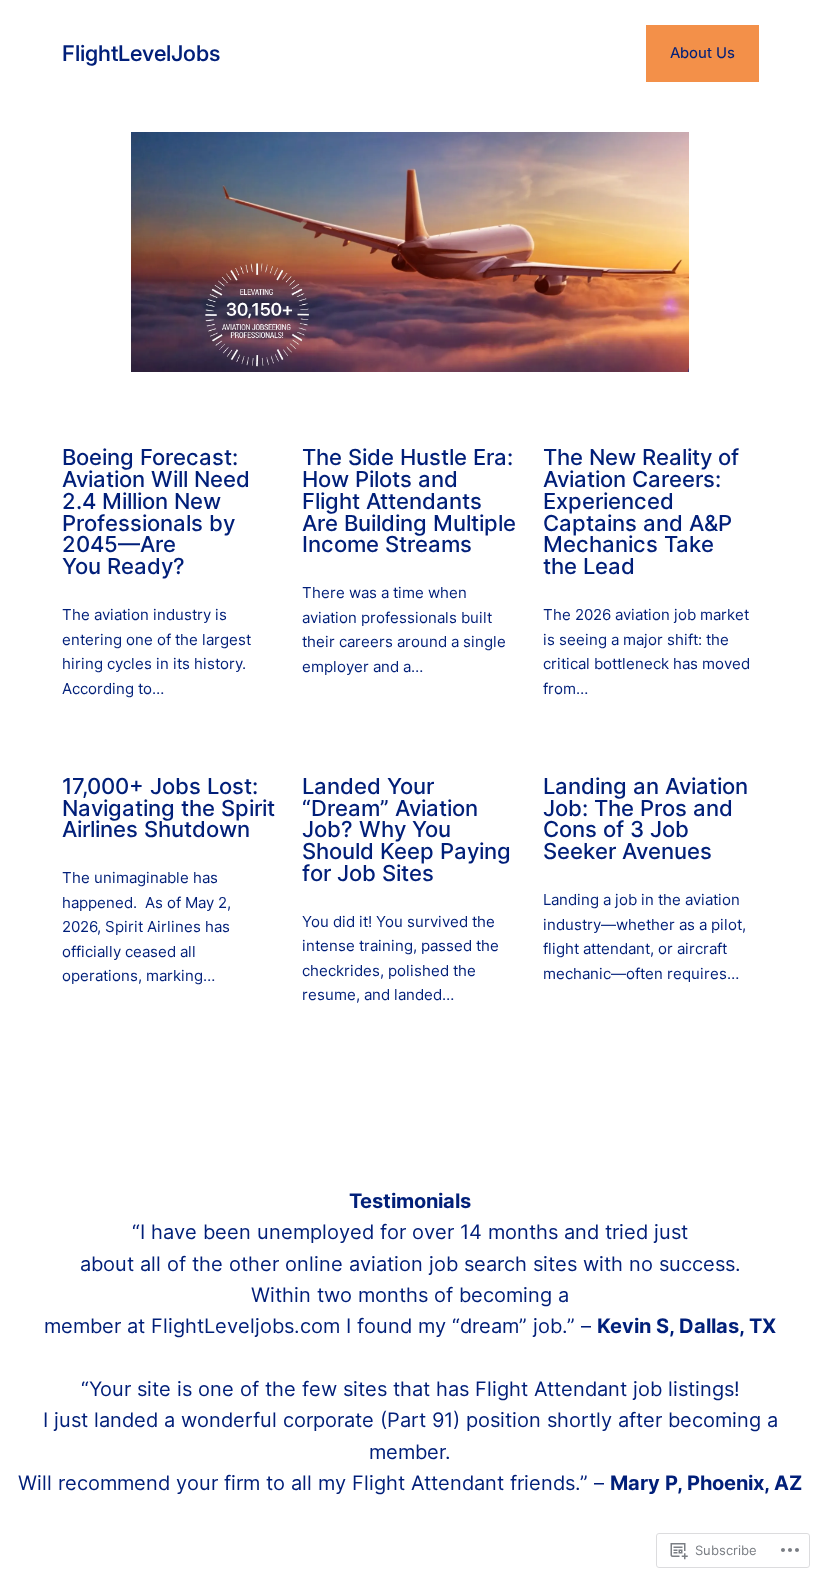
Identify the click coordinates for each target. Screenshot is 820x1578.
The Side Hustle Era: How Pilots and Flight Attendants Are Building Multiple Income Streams (409, 501)
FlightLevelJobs (141, 53)
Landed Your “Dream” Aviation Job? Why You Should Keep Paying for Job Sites (406, 830)
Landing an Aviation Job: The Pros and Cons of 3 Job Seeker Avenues (645, 819)
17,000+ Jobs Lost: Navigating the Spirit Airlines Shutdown (168, 808)
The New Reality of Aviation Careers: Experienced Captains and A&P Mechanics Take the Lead (641, 512)
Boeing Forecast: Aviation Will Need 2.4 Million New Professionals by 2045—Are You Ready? (156, 512)
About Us (702, 53)
